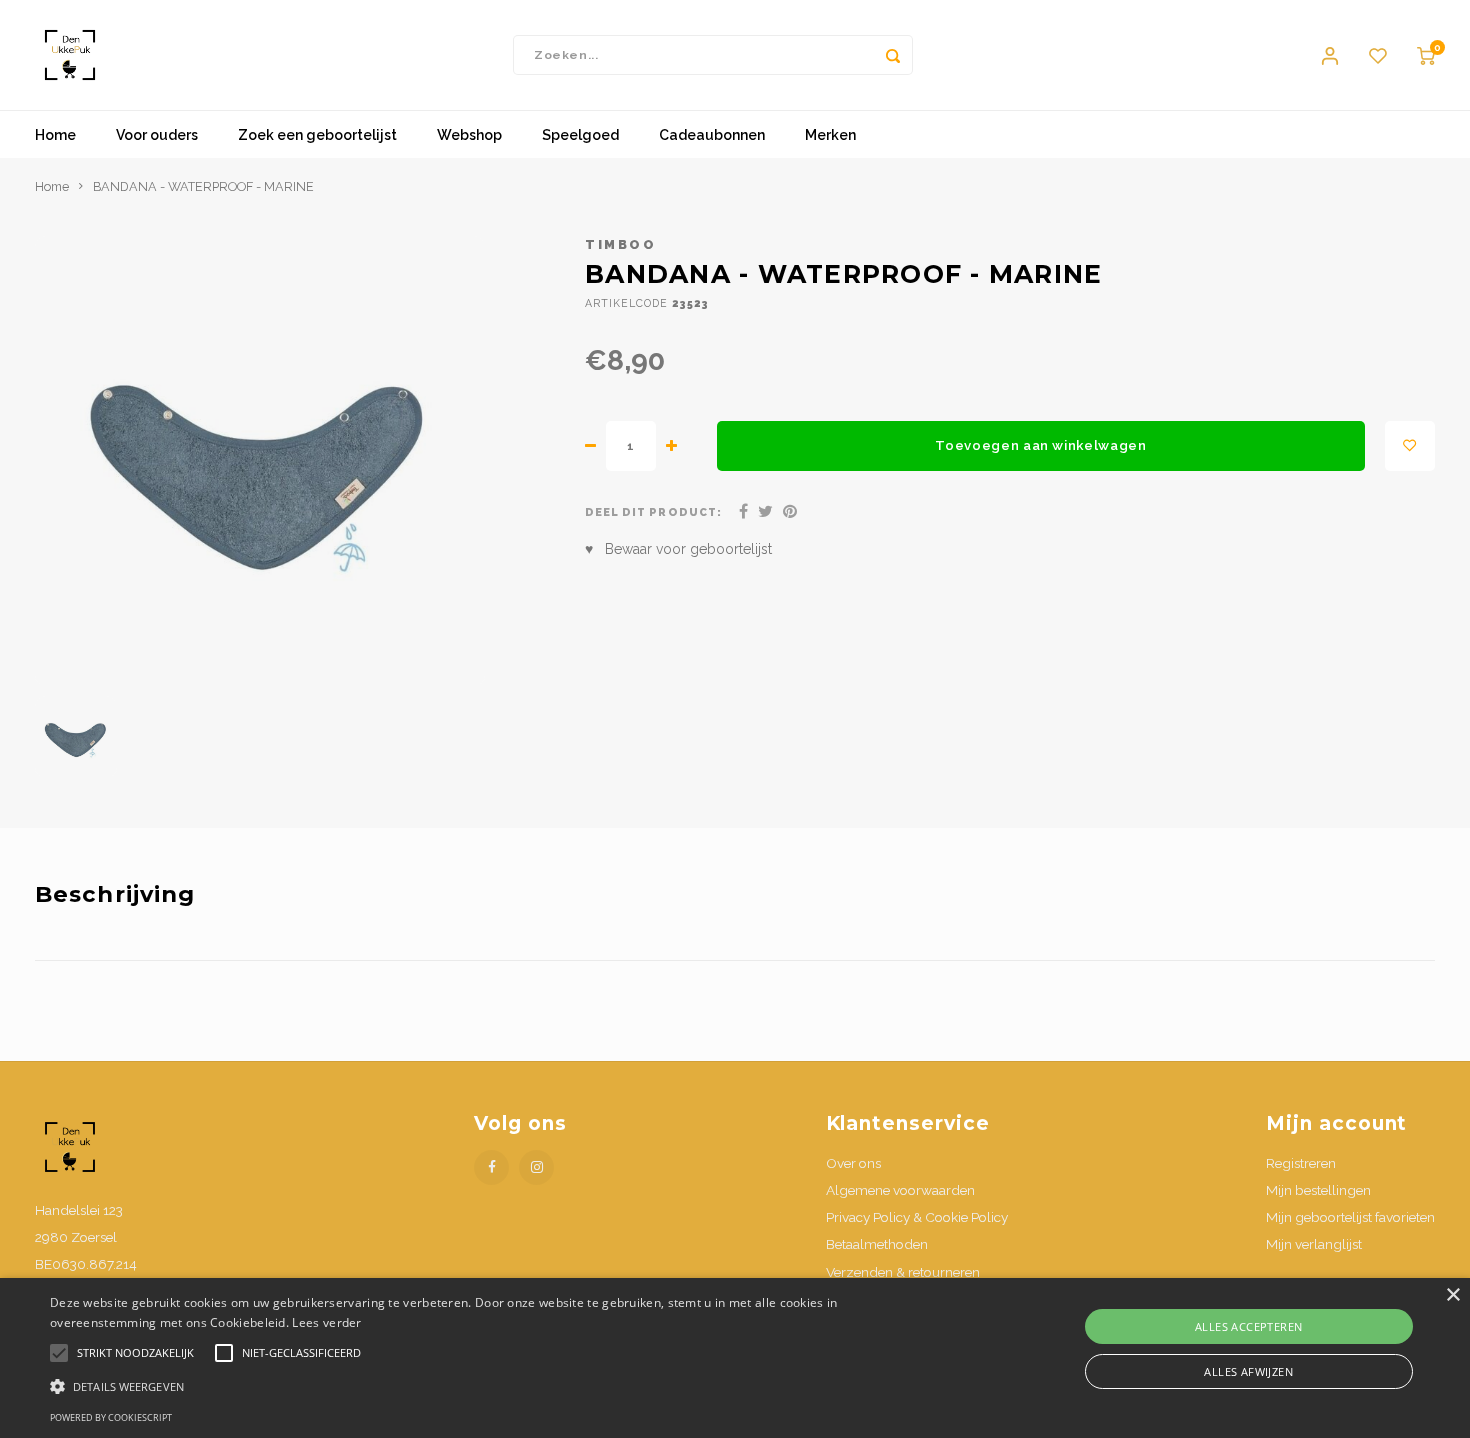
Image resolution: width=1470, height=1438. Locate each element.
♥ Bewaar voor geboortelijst (678, 549)
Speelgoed (580, 135)
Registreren (1301, 1163)
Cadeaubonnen (712, 135)
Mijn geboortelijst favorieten (1350, 1217)
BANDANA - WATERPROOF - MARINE (203, 186)
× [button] (1452, 1295)
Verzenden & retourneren (903, 1272)
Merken (830, 135)
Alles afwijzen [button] (1248, 1371)
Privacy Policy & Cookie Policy (917, 1217)
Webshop (469, 135)
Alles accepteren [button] (1248, 1326)
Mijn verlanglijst (1314, 1244)
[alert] (735, 1358)
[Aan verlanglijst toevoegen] (1410, 446)
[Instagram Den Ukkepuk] (536, 1167)
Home (55, 135)
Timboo (620, 244)
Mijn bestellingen (1318, 1190)
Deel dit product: (653, 512)
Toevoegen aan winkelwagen (1041, 445)
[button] (495, 1385)
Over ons (853, 1163)
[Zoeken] (893, 55)
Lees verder (326, 1322)
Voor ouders (157, 135)
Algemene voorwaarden (900, 1190)
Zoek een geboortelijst (317, 135)
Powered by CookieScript (111, 1417)
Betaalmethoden (877, 1244)
